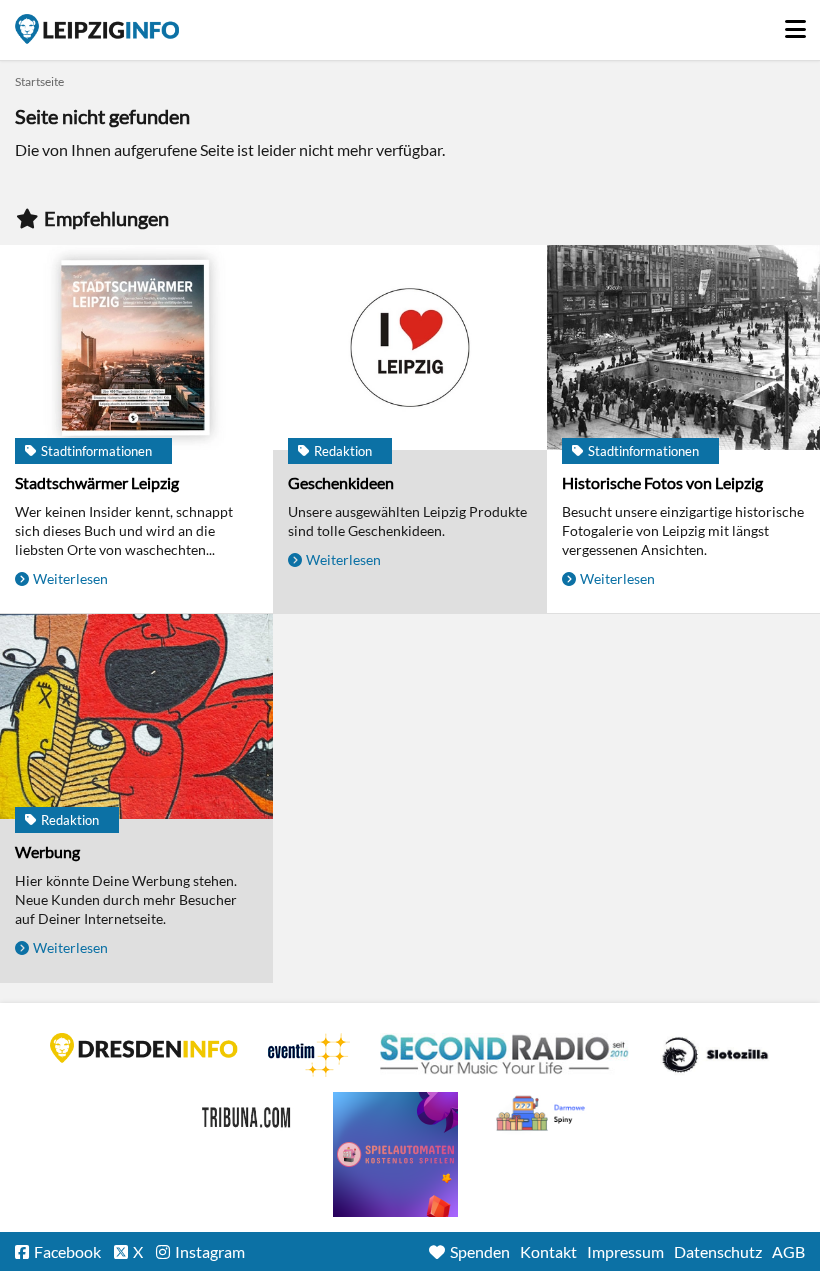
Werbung (47, 851)
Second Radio (505, 1055)
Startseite (97, 29)
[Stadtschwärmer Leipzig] (136, 349)
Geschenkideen (341, 482)
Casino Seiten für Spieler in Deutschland (715, 1055)
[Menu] (795, 24)
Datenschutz (718, 1251)
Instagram (210, 1251)
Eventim (309, 1055)
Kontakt (548, 1251)
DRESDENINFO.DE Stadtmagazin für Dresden (144, 1048)
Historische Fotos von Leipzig (662, 482)
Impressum (625, 1251)
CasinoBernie (248, 1114)
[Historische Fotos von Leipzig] (683, 349)
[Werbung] (136, 718)
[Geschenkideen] (409, 349)
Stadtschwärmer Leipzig (97, 482)
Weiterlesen (70, 578)
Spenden (480, 1251)
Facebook (67, 1251)
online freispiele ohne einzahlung (395, 1154)
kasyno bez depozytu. (543, 1114)
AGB (788, 1251)
